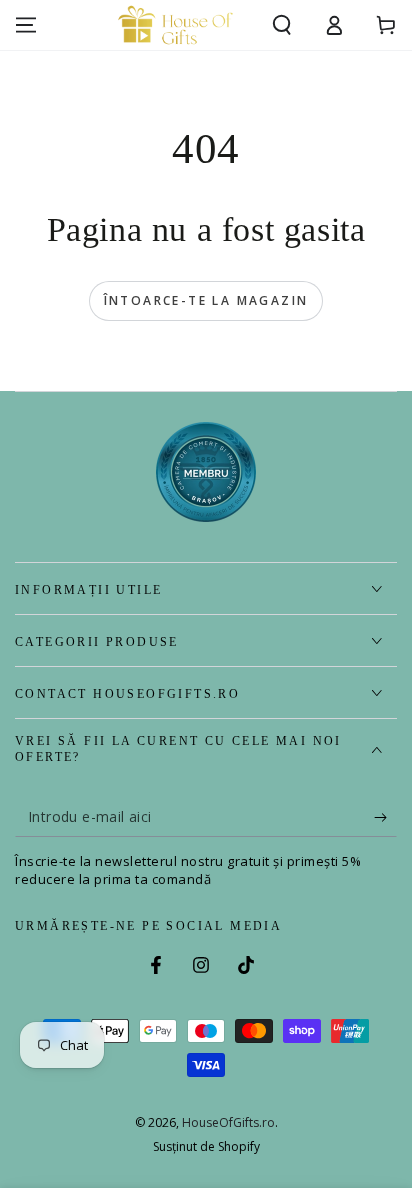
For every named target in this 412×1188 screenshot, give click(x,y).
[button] (282, 25)
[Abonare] (385, 817)
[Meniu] (26, 25)
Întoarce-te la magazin (206, 300)
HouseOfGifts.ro (228, 1122)
